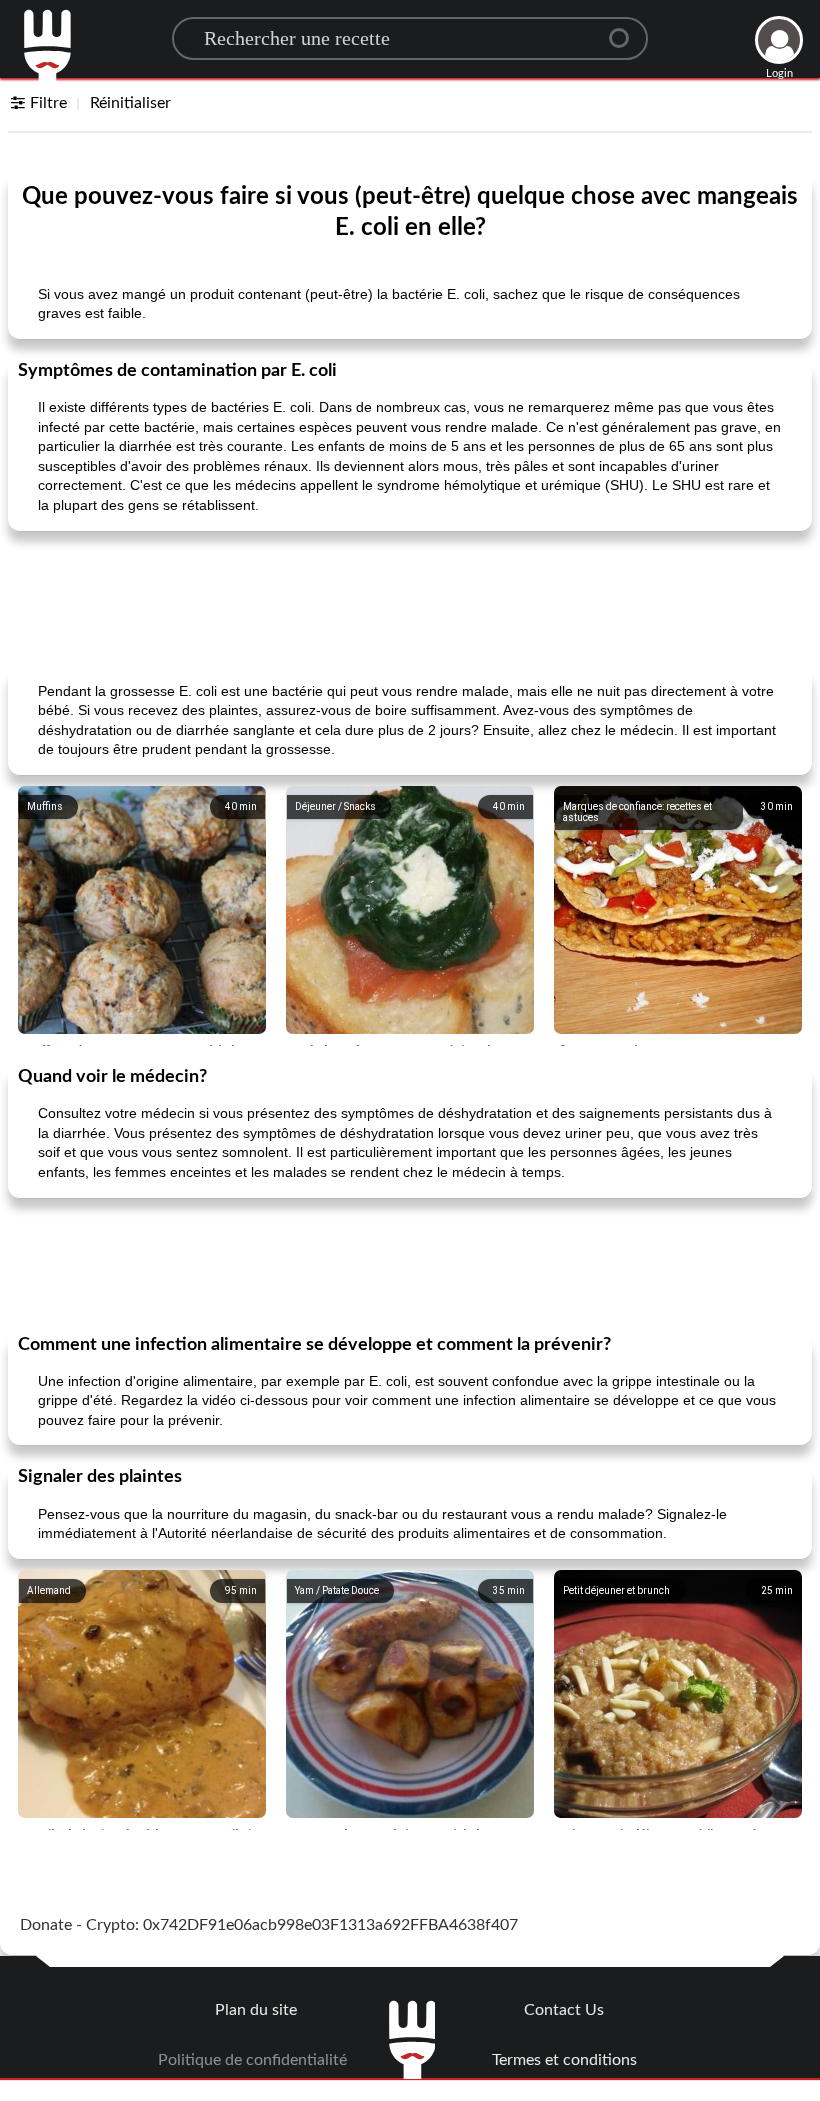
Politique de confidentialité (252, 2060)
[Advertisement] (410, 597)
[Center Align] (626, 30)
